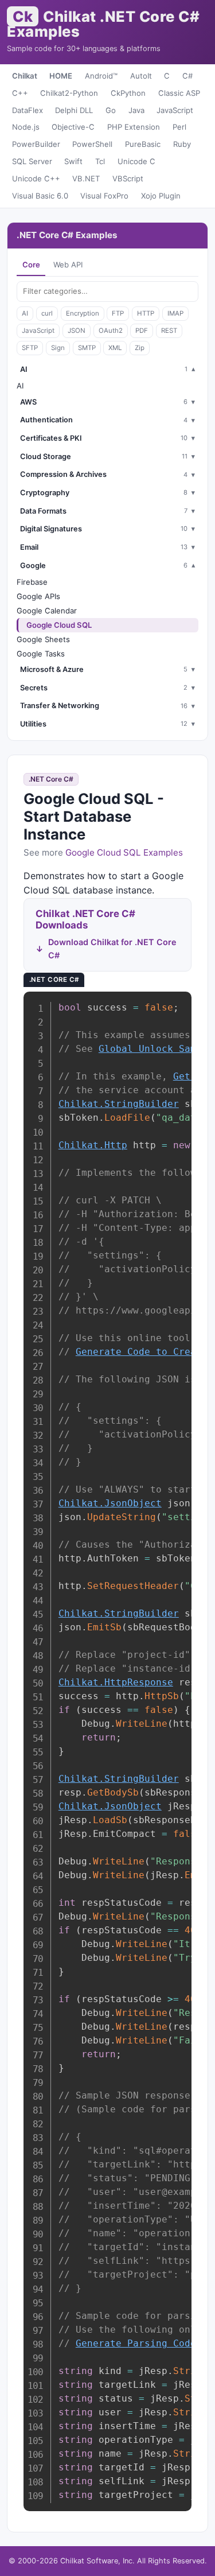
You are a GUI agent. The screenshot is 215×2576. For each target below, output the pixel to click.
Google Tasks (41, 654)
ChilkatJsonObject (110, 1503)
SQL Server (32, 161)
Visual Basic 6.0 (40, 196)
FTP (118, 313)
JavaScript (175, 110)
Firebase (32, 582)
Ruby (182, 144)
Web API (68, 265)
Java (136, 110)
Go (111, 110)
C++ (20, 93)
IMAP (175, 313)
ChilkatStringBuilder (119, 1104)
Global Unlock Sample (156, 1049)
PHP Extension (134, 127)
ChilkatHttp (93, 1145)
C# (187, 76)
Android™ (101, 76)
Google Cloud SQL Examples (124, 852)
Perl (179, 127)
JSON (77, 331)
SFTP (30, 348)
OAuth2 (111, 331)
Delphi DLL (74, 110)
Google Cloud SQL (59, 625)
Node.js (26, 127)
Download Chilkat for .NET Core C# (112, 949)
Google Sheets (43, 639)
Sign (58, 348)
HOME (61, 76)
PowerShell (92, 144)
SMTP (87, 348)
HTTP (146, 313)
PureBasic (143, 144)
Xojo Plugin (161, 196)
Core (31, 265)
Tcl (100, 161)
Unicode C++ (36, 178)
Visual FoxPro (104, 196)
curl (47, 313)
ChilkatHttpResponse (116, 1682)
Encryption (83, 313)
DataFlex (28, 110)
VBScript (128, 178)
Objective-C (73, 127)
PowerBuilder (36, 144)
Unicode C (136, 161)
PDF (142, 331)
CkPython (128, 93)
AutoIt (141, 76)
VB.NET (86, 178)
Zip (140, 348)
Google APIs (38, 596)
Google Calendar (47, 611)
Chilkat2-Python (69, 93)
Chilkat (25, 76)
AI (25, 313)
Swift (73, 161)
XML (115, 348)
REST (169, 331)
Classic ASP (179, 93)
